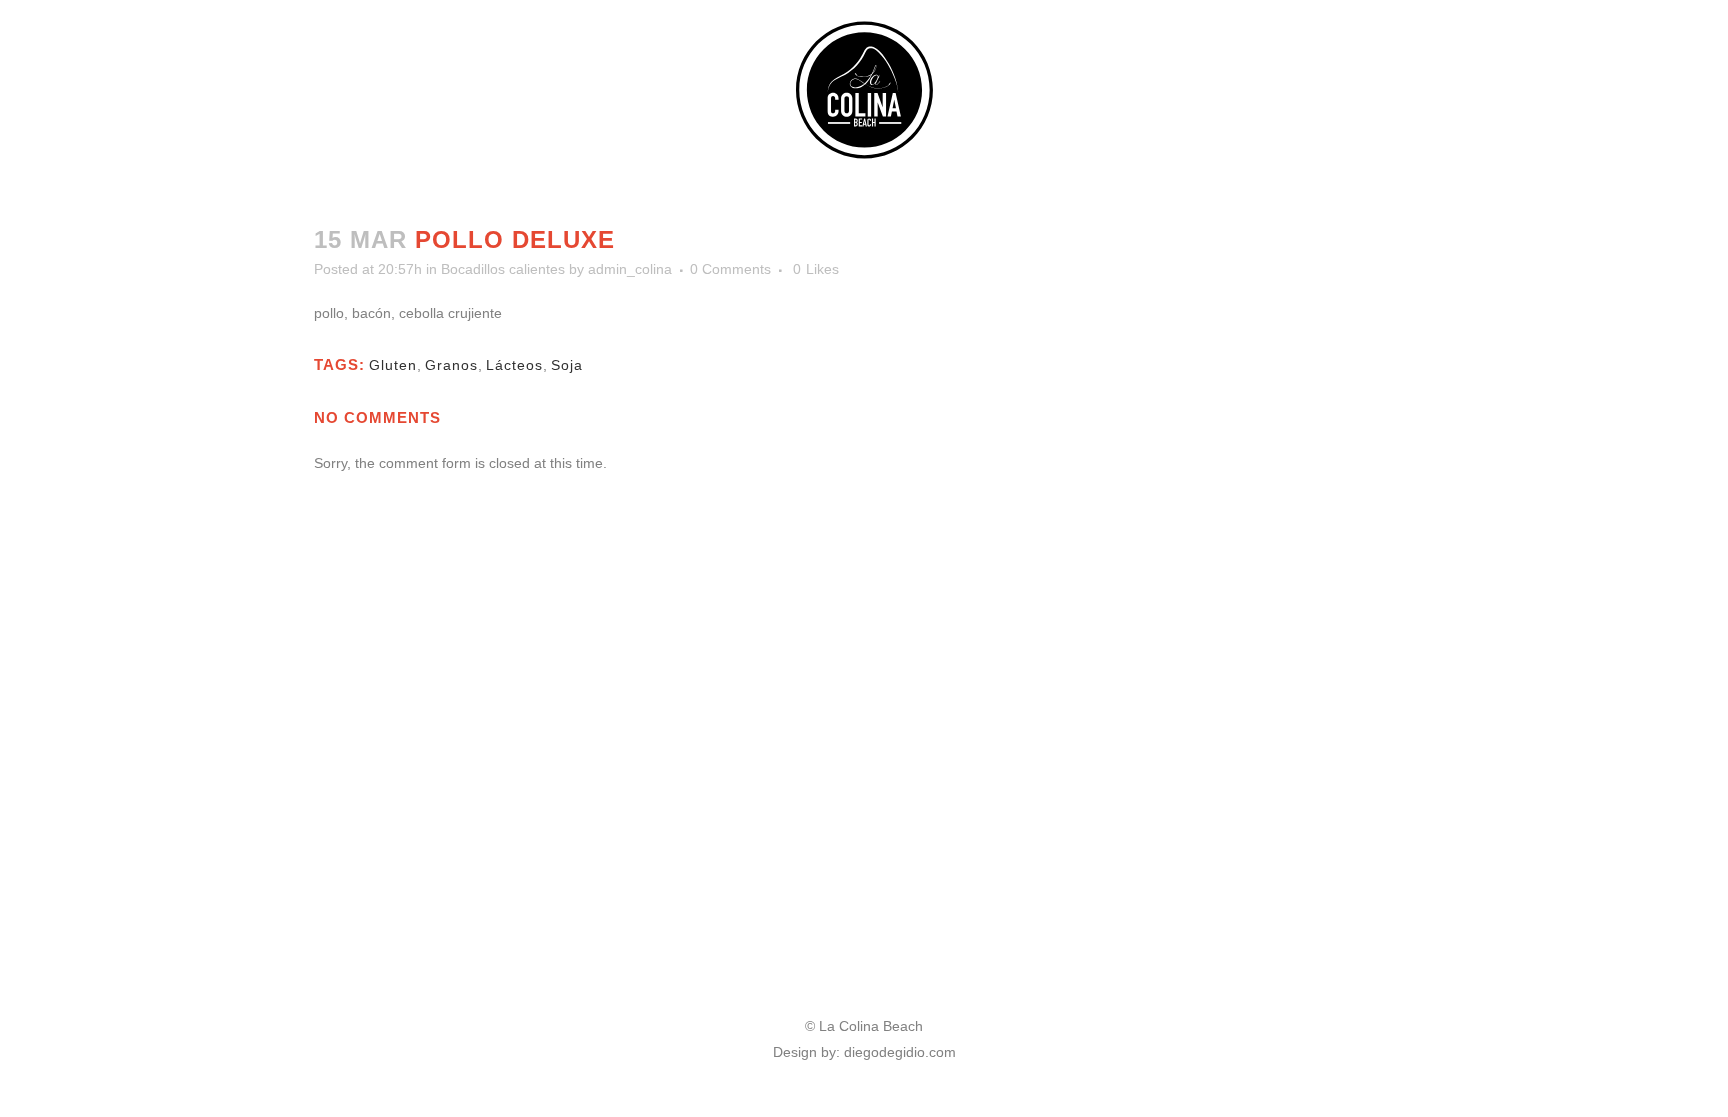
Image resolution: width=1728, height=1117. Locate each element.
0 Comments (730, 269)
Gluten (393, 365)
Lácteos (514, 365)
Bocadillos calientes (503, 269)
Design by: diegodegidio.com (864, 1052)
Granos (451, 365)
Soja (567, 365)
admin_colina (630, 269)
